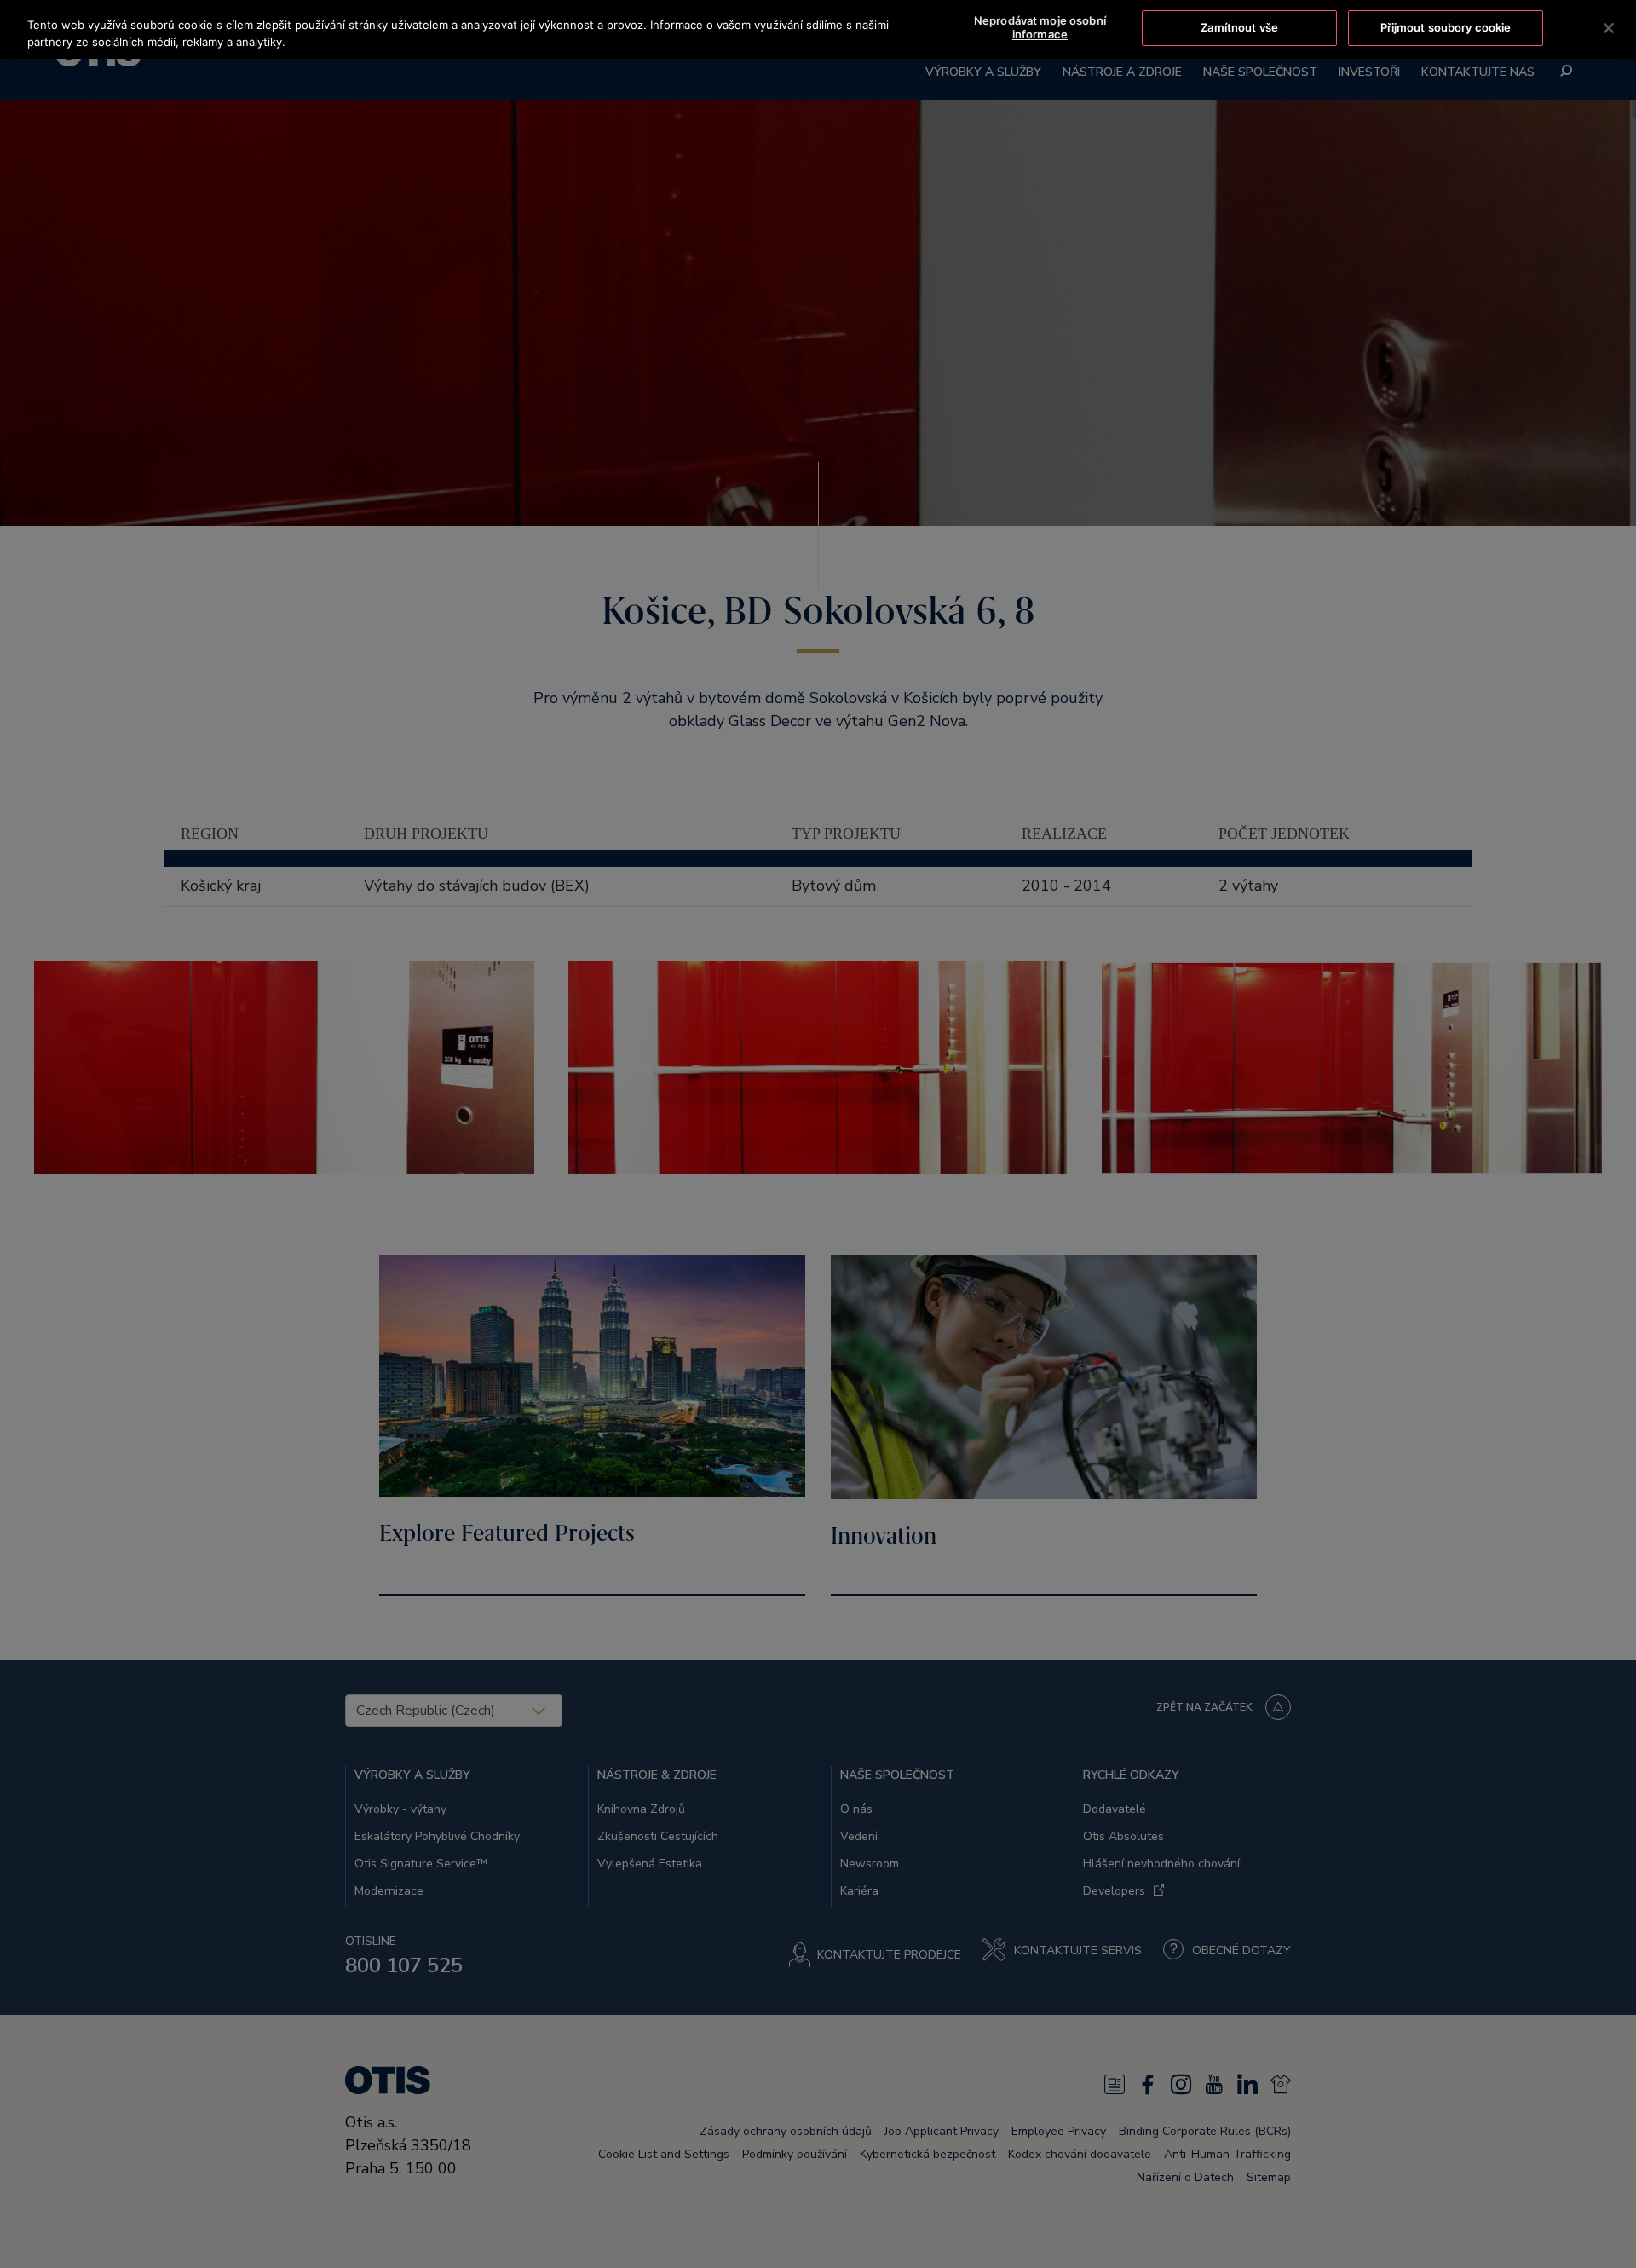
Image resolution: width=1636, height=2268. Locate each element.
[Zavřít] (1609, 28)
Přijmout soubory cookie (1446, 27)
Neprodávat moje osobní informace (1040, 27)
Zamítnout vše (1239, 27)
